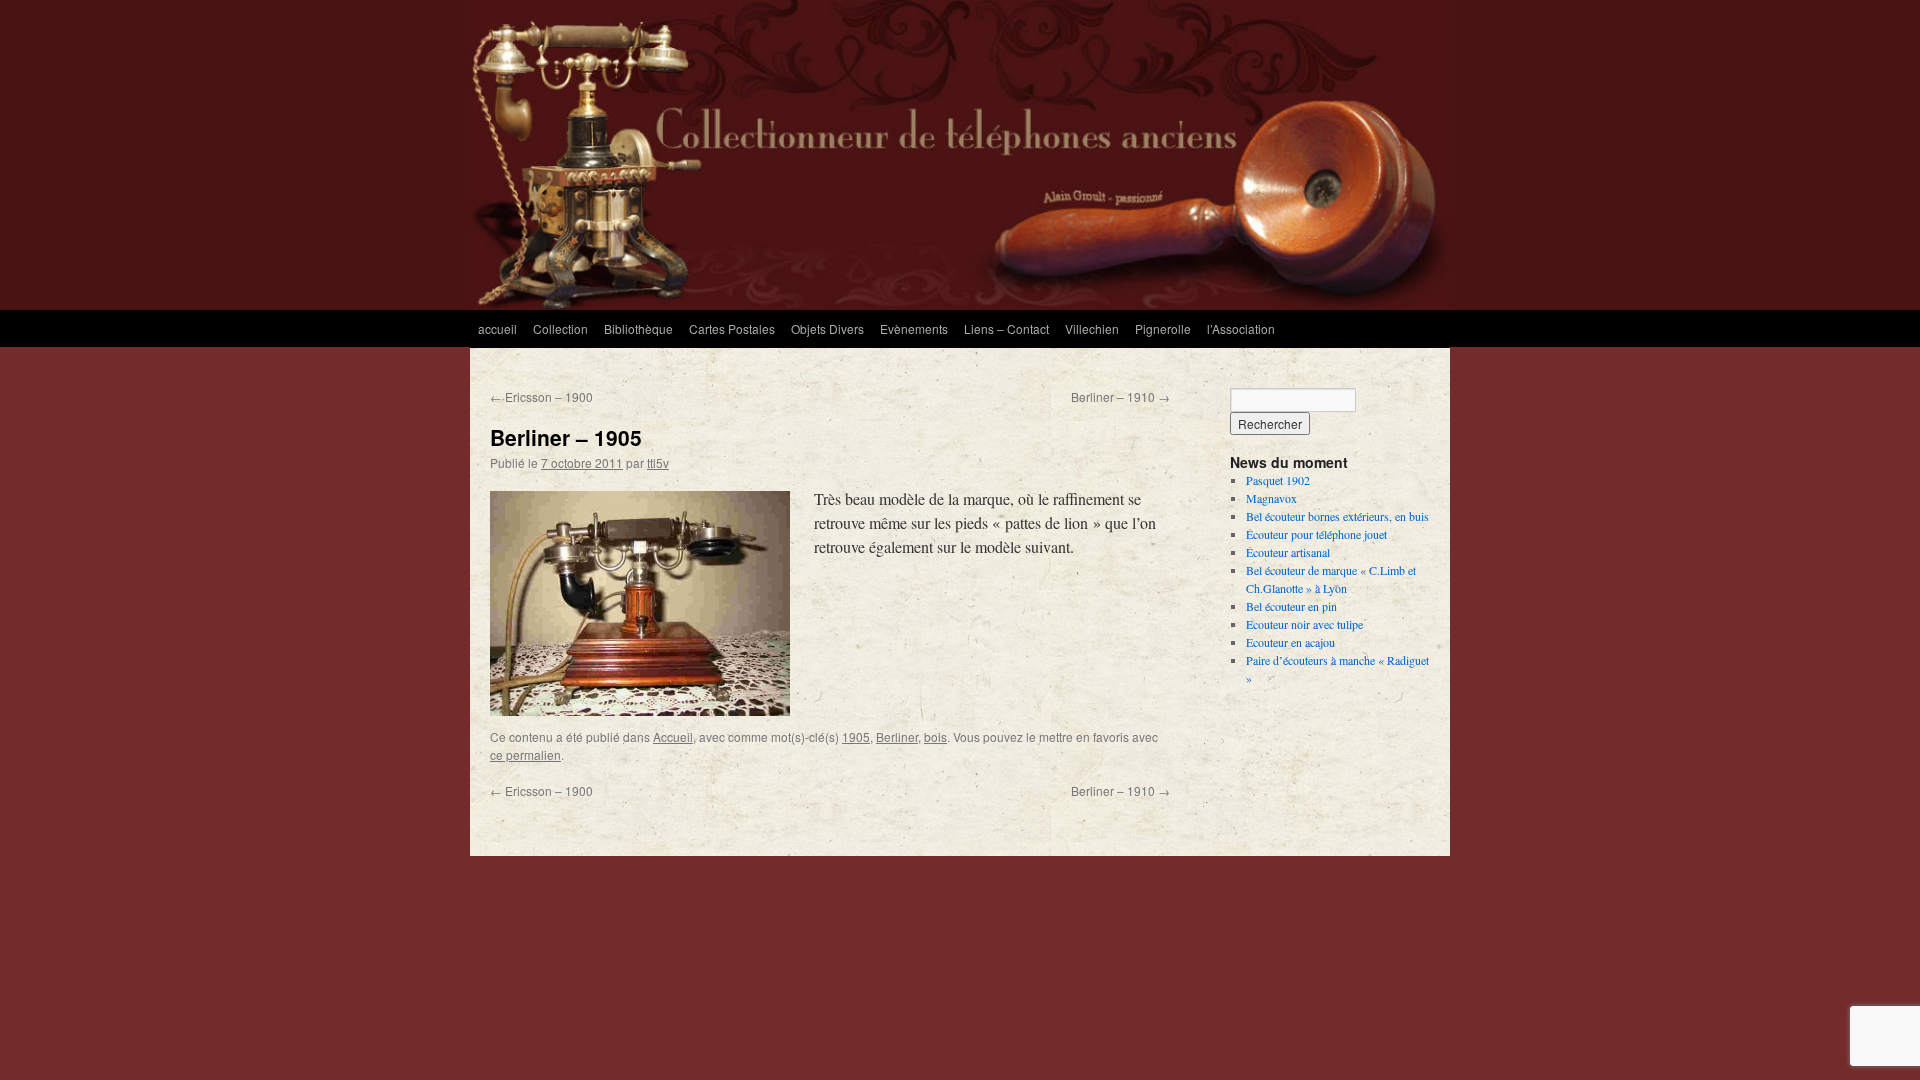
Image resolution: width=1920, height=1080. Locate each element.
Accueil (673, 736)
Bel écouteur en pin (1291, 606)
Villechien (1092, 328)
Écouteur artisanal (1288, 552)
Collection (560, 328)
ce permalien (525, 754)
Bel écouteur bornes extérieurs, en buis (1337, 516)
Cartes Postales (732, 328)
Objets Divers (827, 328)
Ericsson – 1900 (541, 396)
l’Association (1241, 328)
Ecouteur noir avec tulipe (1304, 624)
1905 (856, 736)
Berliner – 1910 (1120, 396)
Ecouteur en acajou (1290, 642)
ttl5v (658, 462)
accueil (497, 328)
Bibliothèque (638, 328)
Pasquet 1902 (1278, 480)
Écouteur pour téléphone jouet (1316, 534)
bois (935, 736)
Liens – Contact (1006, 328)
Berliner (897, 736)
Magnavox (1271, 498)
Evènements (914, 328)
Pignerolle (1163, 328)
